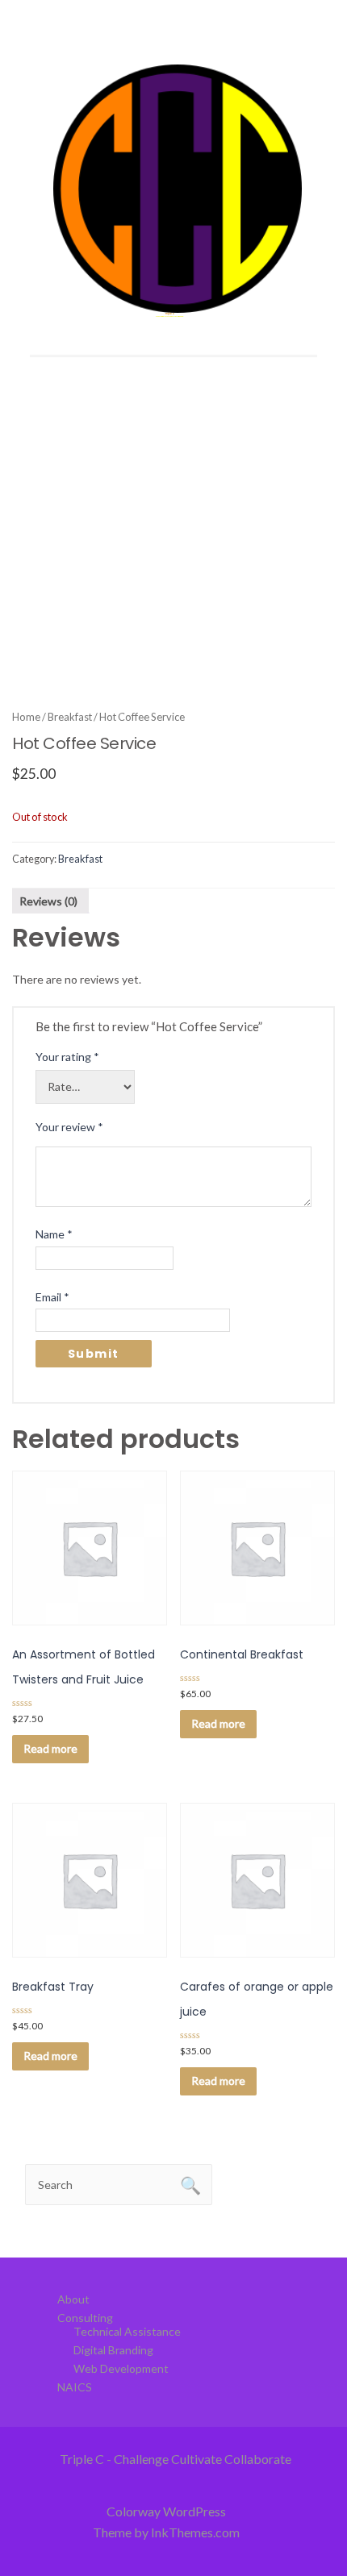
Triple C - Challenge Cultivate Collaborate (176, 2459)
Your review (69, 1127)
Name (54, 1234)
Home (26, 717)
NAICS (75, 2387)
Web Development (121, 2368)
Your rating (67, 1057)
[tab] (48, 901)
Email (52, 1297)
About (73, 2299)
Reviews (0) (48, 901)
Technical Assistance (127, 2331)
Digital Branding (113, 2350)
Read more (50, 1748)
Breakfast (70, 717)
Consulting (85, 2318)
